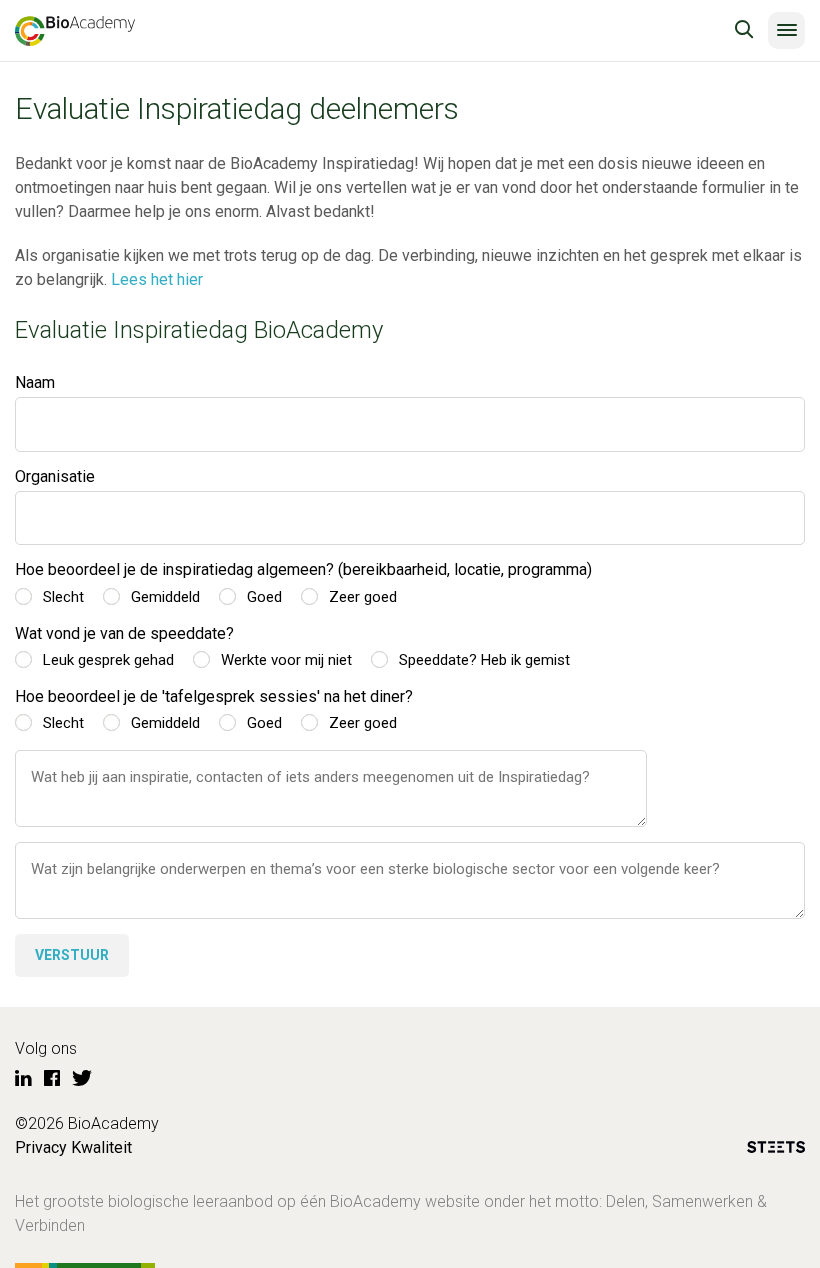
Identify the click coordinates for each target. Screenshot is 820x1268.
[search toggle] (744, 30)
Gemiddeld (165, 597)
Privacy (41, 1147)
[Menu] (786, 30)
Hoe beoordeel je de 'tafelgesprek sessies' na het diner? (214, 696)
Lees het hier (157, 279)
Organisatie (55, 476)
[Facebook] (52, 1079)
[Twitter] (82, 1079)
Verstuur (72, 955)
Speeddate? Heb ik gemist (484, 660)
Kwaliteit (101, 1147)
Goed (264, 597)
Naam (35, 382)
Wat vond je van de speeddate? (124, 633)
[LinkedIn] (23, 1079)
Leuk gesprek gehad (108, 660)
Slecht (63, 597)
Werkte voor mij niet (286, 660)
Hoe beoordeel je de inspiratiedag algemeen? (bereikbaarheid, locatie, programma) (303, 569)
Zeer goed (363, 597)
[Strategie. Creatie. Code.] (776, 1150)
